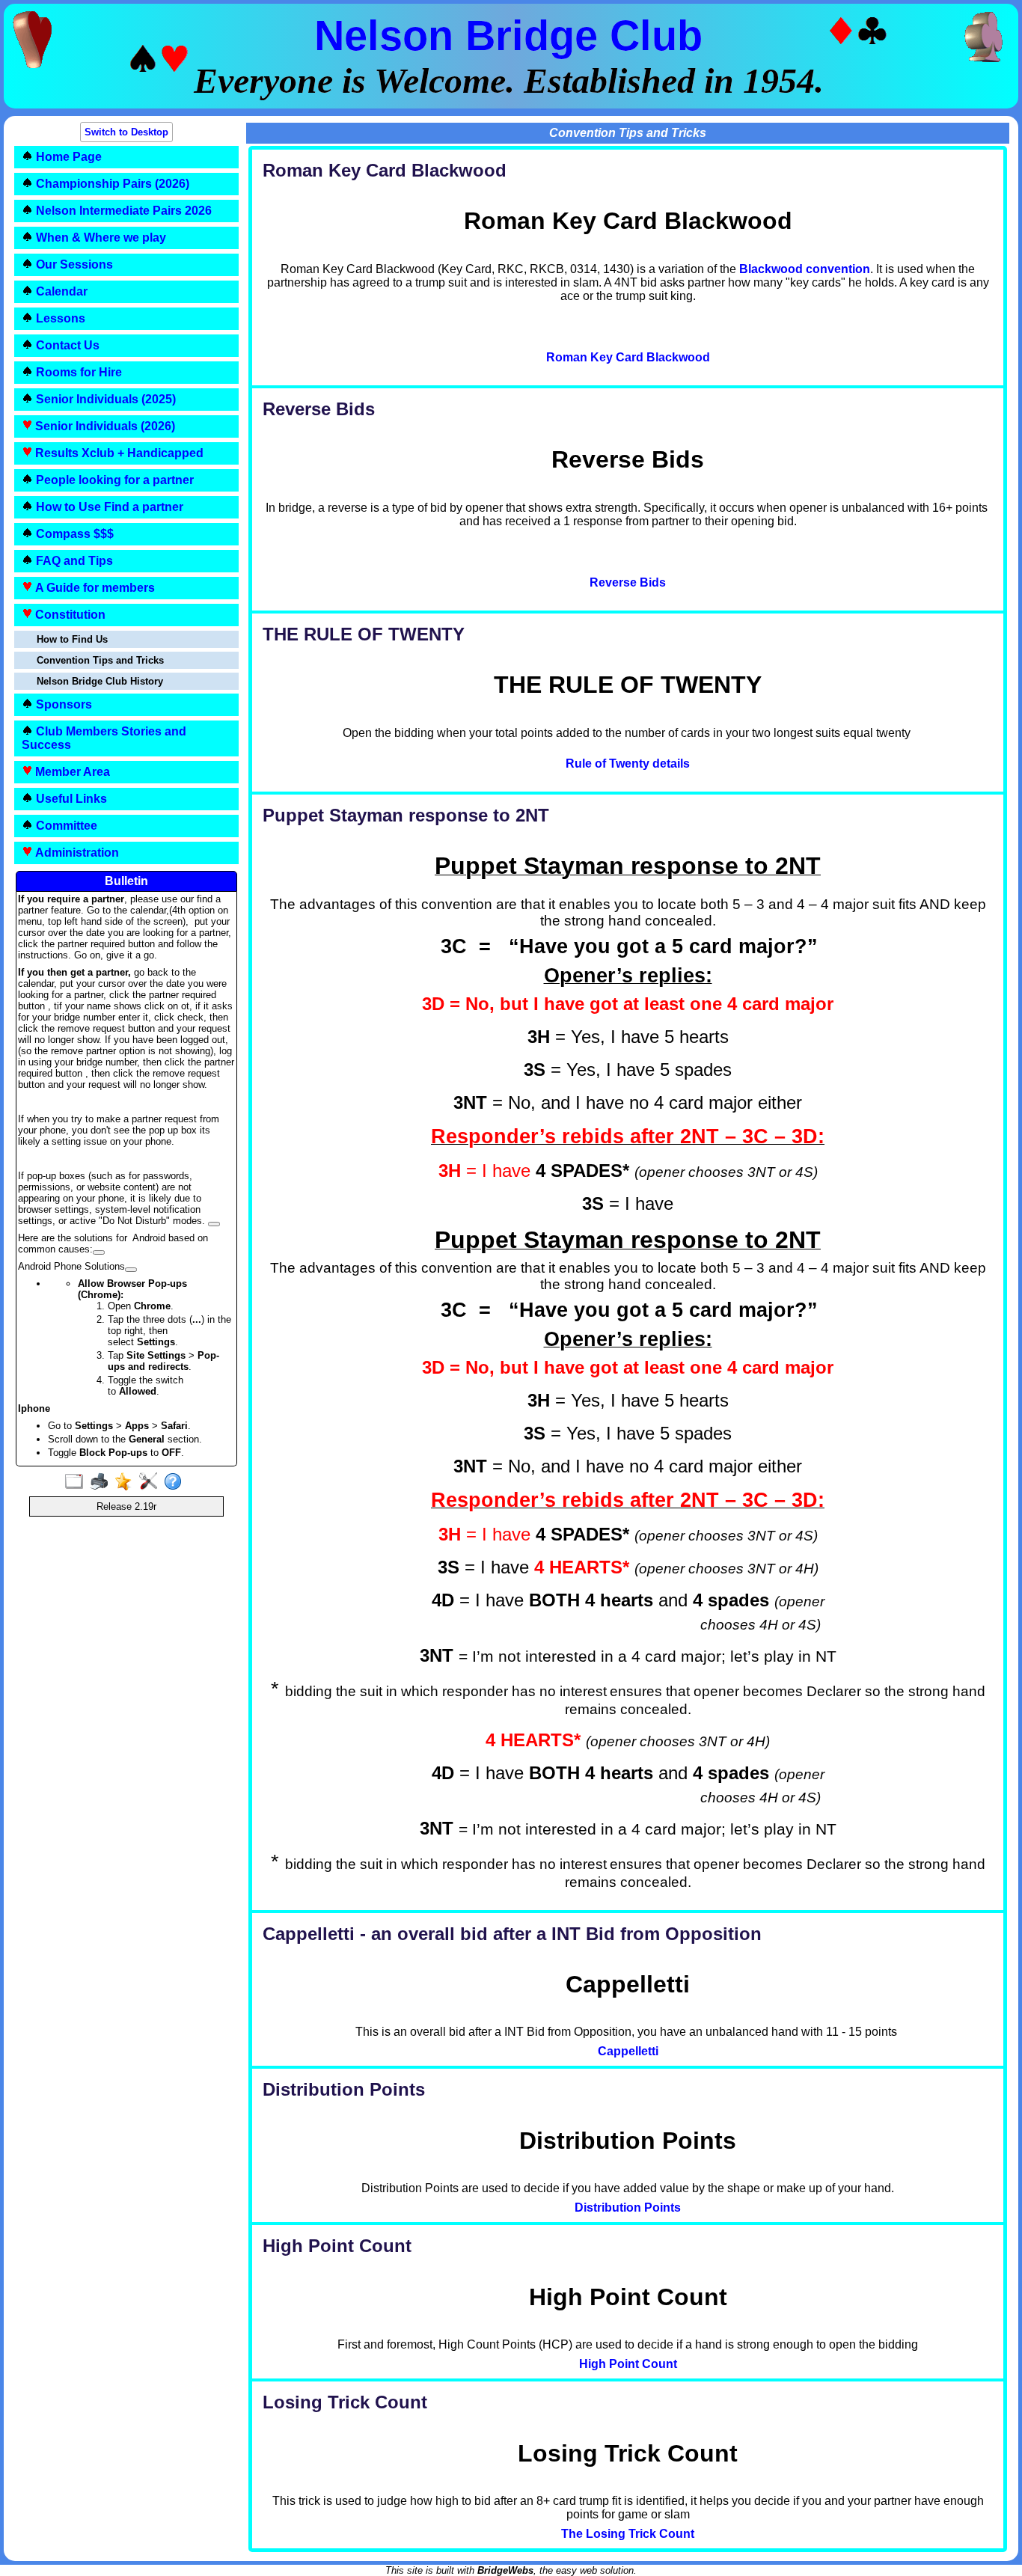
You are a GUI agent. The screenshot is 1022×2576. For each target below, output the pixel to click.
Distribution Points (628, 2208)
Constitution (69, 615)
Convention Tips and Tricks (100, 660)
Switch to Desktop (126, 132)
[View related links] (214, 1224)
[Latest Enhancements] (127, 1482)
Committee (65, 826)
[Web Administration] (152, 1482)
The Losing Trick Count (628, 2534)
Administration (76, 853)
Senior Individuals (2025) (104, 399)
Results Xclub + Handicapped (118, 453)
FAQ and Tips (73, 561)
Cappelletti (628, 2051)
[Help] (176, 1482)
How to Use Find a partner (108, 507)
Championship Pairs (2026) (111, 184)
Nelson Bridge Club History (100, 681)
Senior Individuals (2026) (104, 426)
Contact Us (66, 345)
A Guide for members (94, 588)
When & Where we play (100, 238)
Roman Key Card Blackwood (628, 357)
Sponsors (62, 704)
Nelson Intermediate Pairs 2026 (122, 211)
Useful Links (70, 799)
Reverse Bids (628, 582)
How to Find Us (72, 639)
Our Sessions (73, 264)
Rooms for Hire (77, 372)
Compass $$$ (73, 534)
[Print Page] (102, 1482)
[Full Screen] (77, 1482)
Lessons (59, 318)
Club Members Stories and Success (104, 738)
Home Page (67, 157)
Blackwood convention (805, 269)
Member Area (71, 772)
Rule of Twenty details (628, 764)
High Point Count (628, 2364)
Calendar (60, 291)
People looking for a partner (113, 480)
